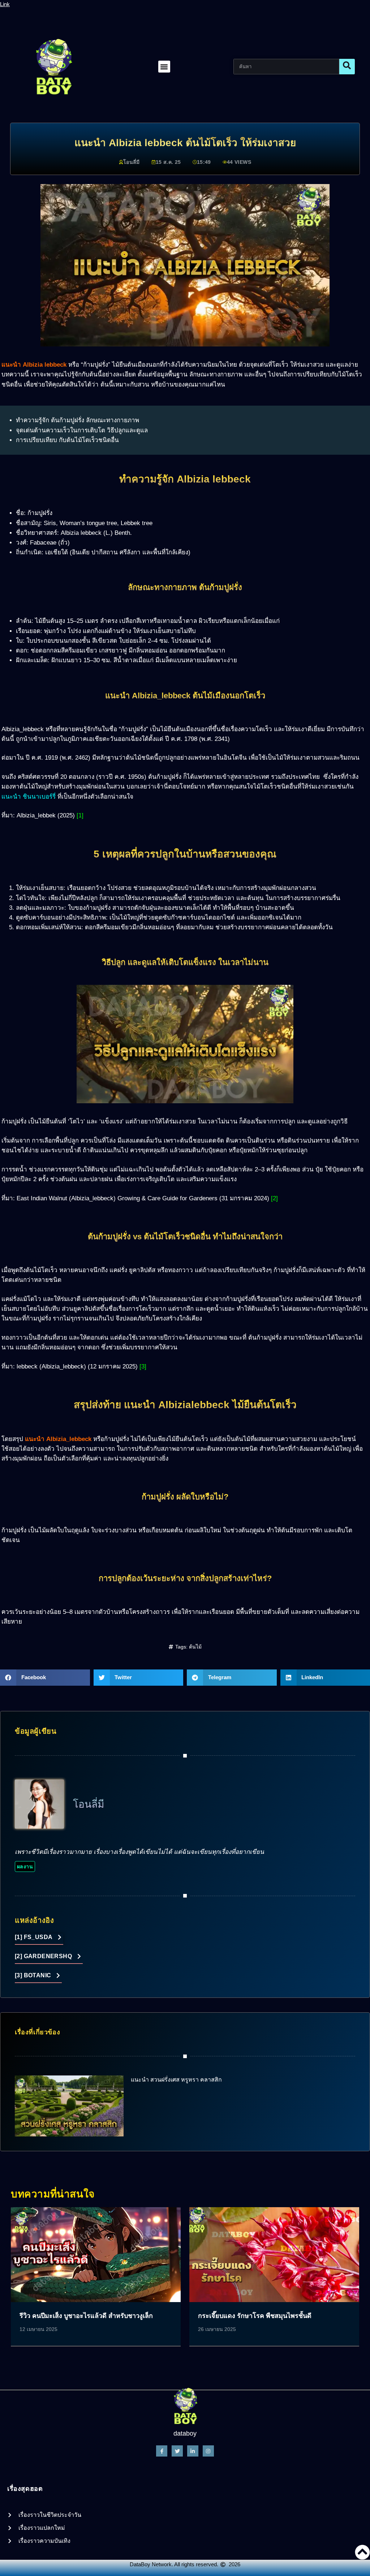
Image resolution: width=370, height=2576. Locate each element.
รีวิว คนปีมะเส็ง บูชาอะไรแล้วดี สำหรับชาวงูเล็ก (86, 2316)
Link (5, 4)
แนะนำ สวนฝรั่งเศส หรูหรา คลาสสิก (176, 2080)
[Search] (347, 67)
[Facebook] (162, 2451)
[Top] (362, 2552)
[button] (164, 67)
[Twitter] (177, 2451)
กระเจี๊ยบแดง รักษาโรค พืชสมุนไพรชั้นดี (255, 2316)
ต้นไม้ (195, 1647)
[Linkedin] (193, 2451)
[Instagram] (208, 2451)
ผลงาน (25, 1866)
